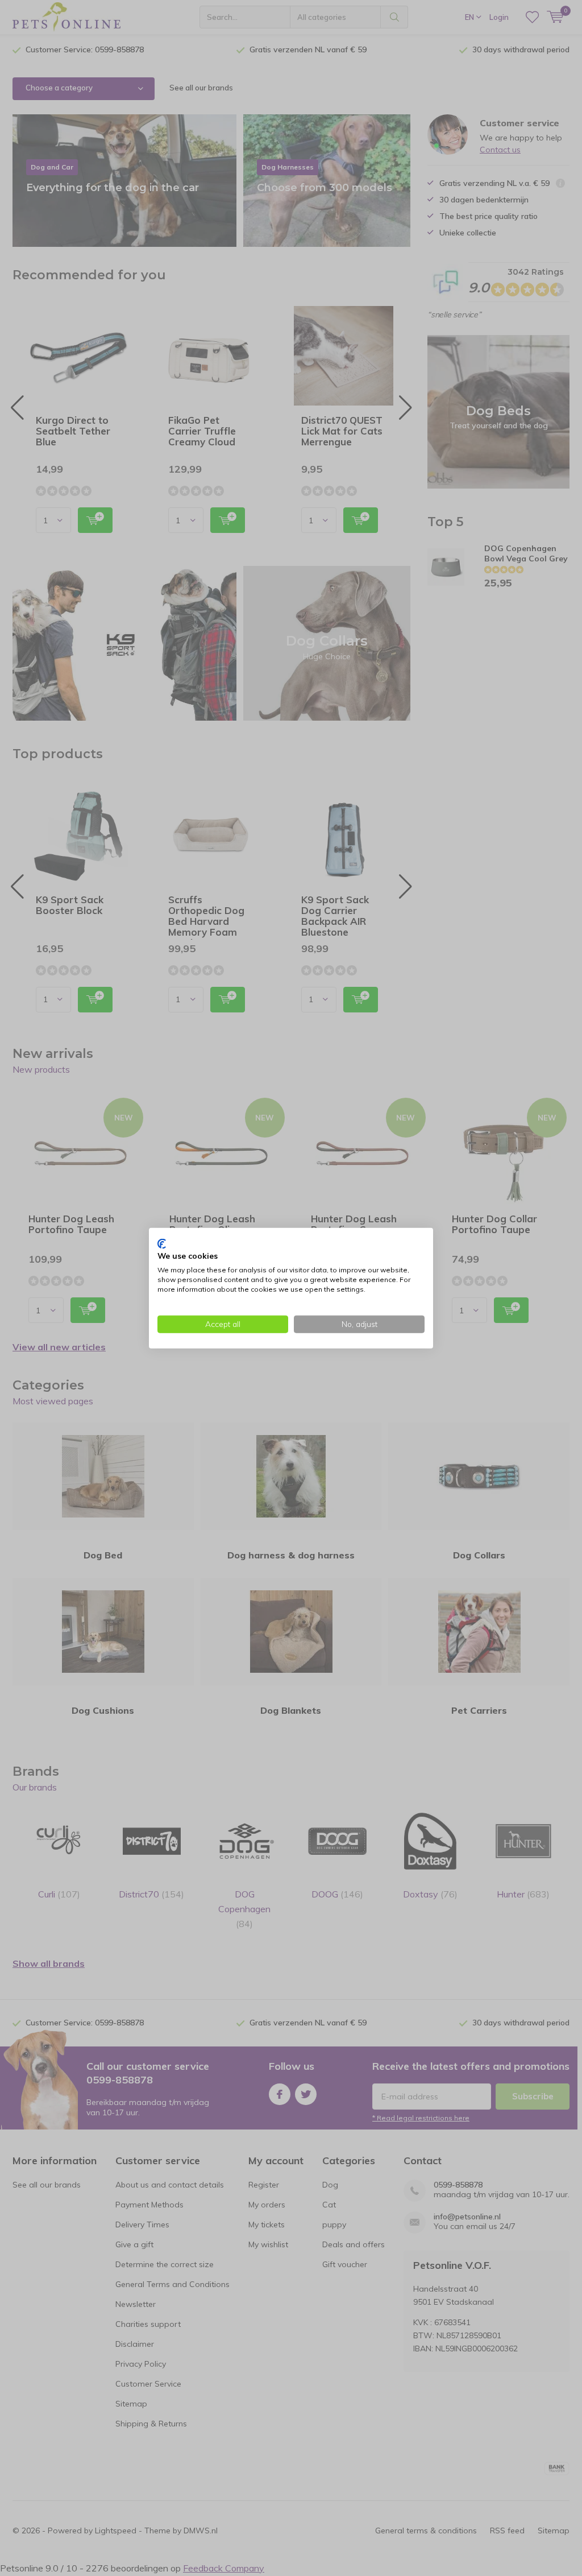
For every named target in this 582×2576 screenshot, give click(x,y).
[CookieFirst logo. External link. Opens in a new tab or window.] (162, 1243)
